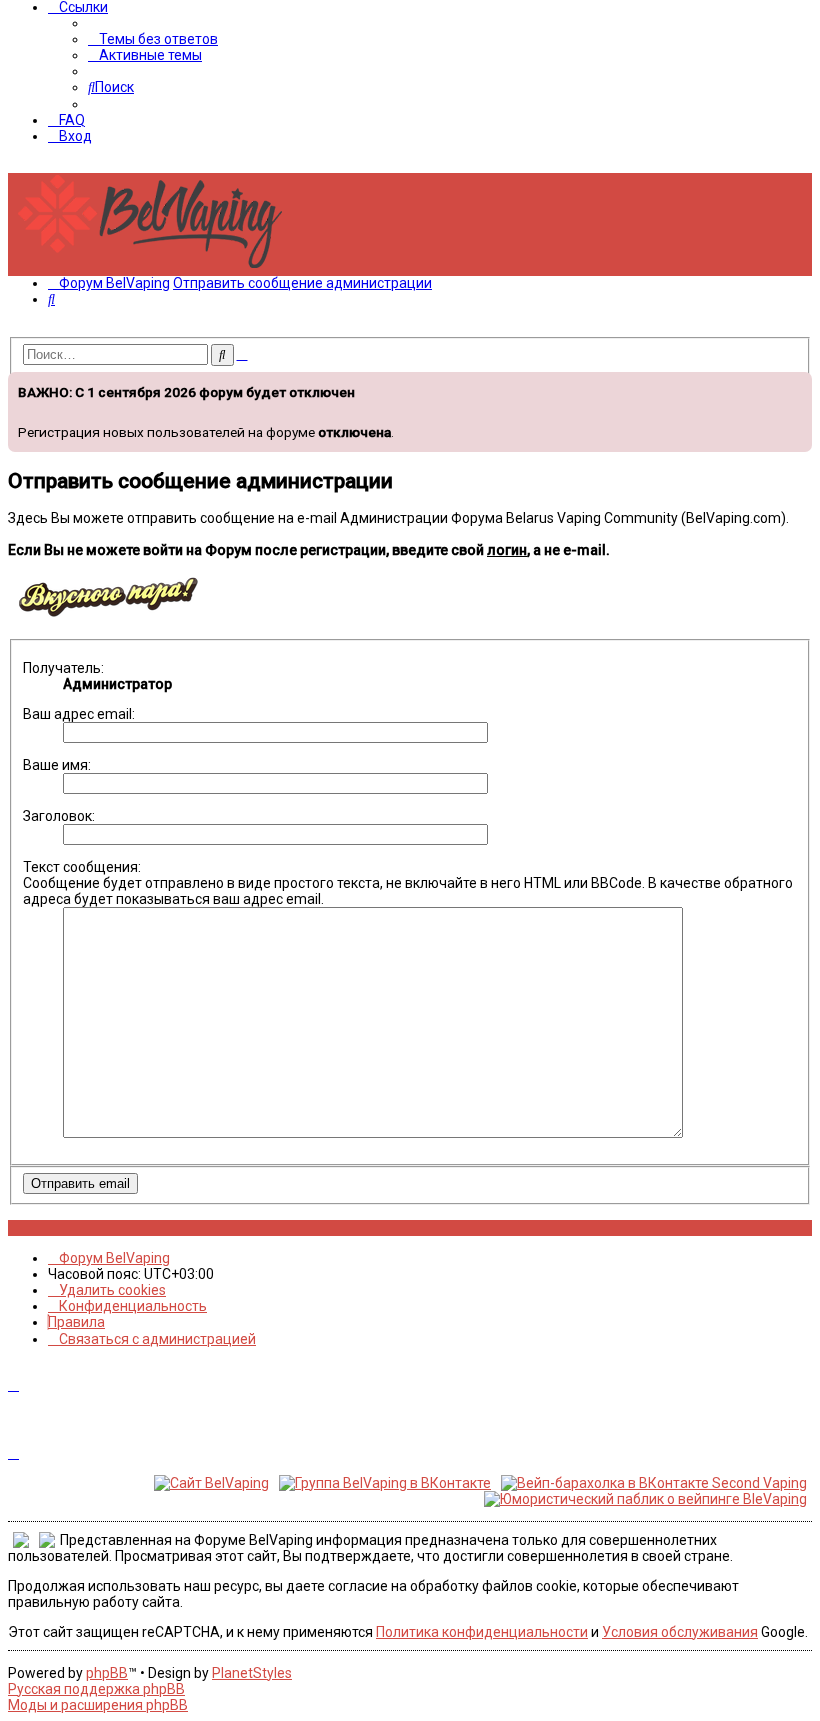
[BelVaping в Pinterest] (46, 1228)
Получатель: (63, 668)
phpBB (107, 1673)
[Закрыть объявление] (795, 385)
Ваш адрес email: (79, 714)
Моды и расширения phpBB (98, 1705)
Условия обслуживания (680, 1632)
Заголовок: (59, 816)
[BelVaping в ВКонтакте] (13, 1228)
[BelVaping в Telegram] (90, 1228)
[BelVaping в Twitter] (57, 1228)
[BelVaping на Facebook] (35, 1228)
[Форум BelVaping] (158, 268)
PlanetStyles (252, 1673)
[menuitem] (153, 39)
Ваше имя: (57, 765)
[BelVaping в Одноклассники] (68, 1228)
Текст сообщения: (82, 867)
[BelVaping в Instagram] (24, 1228)
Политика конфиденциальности (482, 1632)
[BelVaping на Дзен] (79, 1228)
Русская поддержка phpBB (96, 1689)
